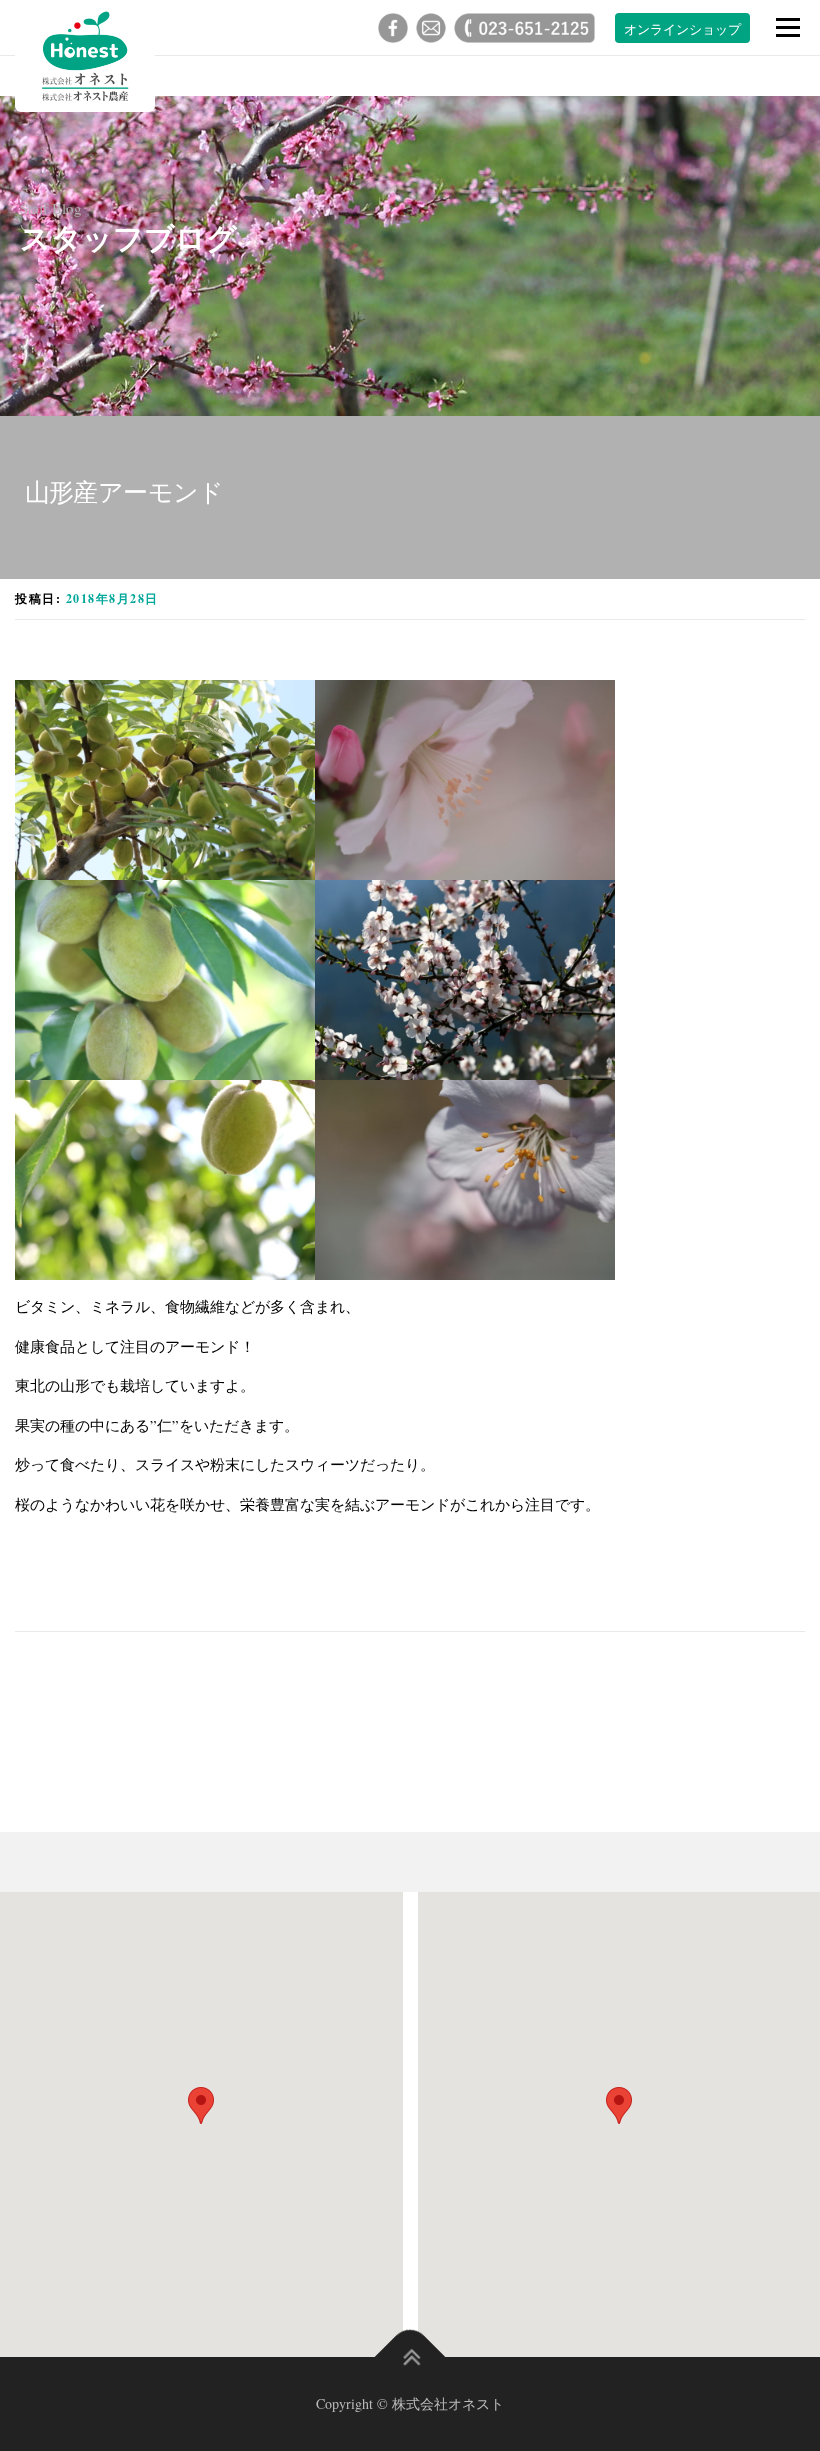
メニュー (787, 27)
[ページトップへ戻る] (410, 2357)
